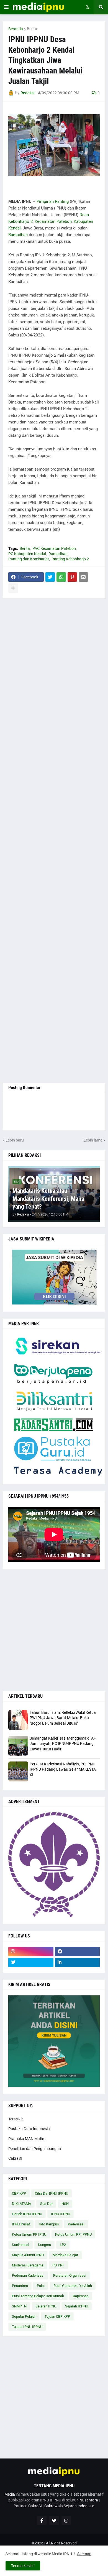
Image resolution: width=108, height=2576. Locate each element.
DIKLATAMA (21, 2204)
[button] (6, 7)
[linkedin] (77, 1962)
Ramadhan (18, 235)
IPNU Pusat (21, 2224)
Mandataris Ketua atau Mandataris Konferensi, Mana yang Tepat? (48, 1199)
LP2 (63, 2245)
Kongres (44, 2245)
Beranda (16, 29)
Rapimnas (81, 2296)
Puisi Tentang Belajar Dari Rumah (38, 2296)
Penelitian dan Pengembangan (35, 2149)
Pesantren (20, 2286)
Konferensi (20, 2245)
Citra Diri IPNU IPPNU (52, 2193)
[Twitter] (50, 577)
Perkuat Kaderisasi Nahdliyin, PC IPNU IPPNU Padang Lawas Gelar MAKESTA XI (63, 1769)
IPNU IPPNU (61, 2214)
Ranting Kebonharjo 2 (70, 559)
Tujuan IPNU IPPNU (27, 2327)
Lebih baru (15, 1140)
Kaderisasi (76, 2224)
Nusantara (89, 2500)
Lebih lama (93, 1140)
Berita (32, 29)
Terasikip (16, 2119)
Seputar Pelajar (24, 2316)
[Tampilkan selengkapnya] (13, 588)
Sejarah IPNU (46, 2306)
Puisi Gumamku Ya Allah (73, 2286)
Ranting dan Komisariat (29, 559)
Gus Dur (46, 2204)
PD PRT (58, 2265)
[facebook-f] (42, 2521)
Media (10, 2494)
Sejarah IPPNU (77, 2306)
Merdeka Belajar (65, 2255)
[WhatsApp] (61, 577)
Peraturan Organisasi (70, 2275)
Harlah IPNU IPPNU (27, 2214)
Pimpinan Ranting (53, 201)
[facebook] (77, 1952)
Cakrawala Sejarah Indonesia (69, 2506)
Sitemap (84, 2554)
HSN (65, 2204)
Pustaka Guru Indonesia (29, 2129)
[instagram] (31, 1952)
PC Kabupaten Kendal (27, 554)
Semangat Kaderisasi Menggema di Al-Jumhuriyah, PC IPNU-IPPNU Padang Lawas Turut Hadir (63, 1744)
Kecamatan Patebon (53, 221)
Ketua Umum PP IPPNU (73, 2234)
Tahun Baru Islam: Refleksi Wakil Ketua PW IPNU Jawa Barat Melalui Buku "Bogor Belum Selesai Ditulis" (63, 1718)
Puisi (41, 2286)
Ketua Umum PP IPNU (29, 2234)
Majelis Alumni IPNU (28, 2255)
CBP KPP (19, 2193)
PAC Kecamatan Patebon (54, 548)
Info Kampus (49, 2224)
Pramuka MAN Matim (27, 2139)
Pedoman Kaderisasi (28, 2275)
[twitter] (31, 1962)
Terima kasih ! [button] (23, 2566)
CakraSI (15, 2158)
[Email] (83, 577)
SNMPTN (19, 2306)
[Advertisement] (54, 841)
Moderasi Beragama (28, 2265)
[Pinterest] (72, 577)
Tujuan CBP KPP (57, 2316)
